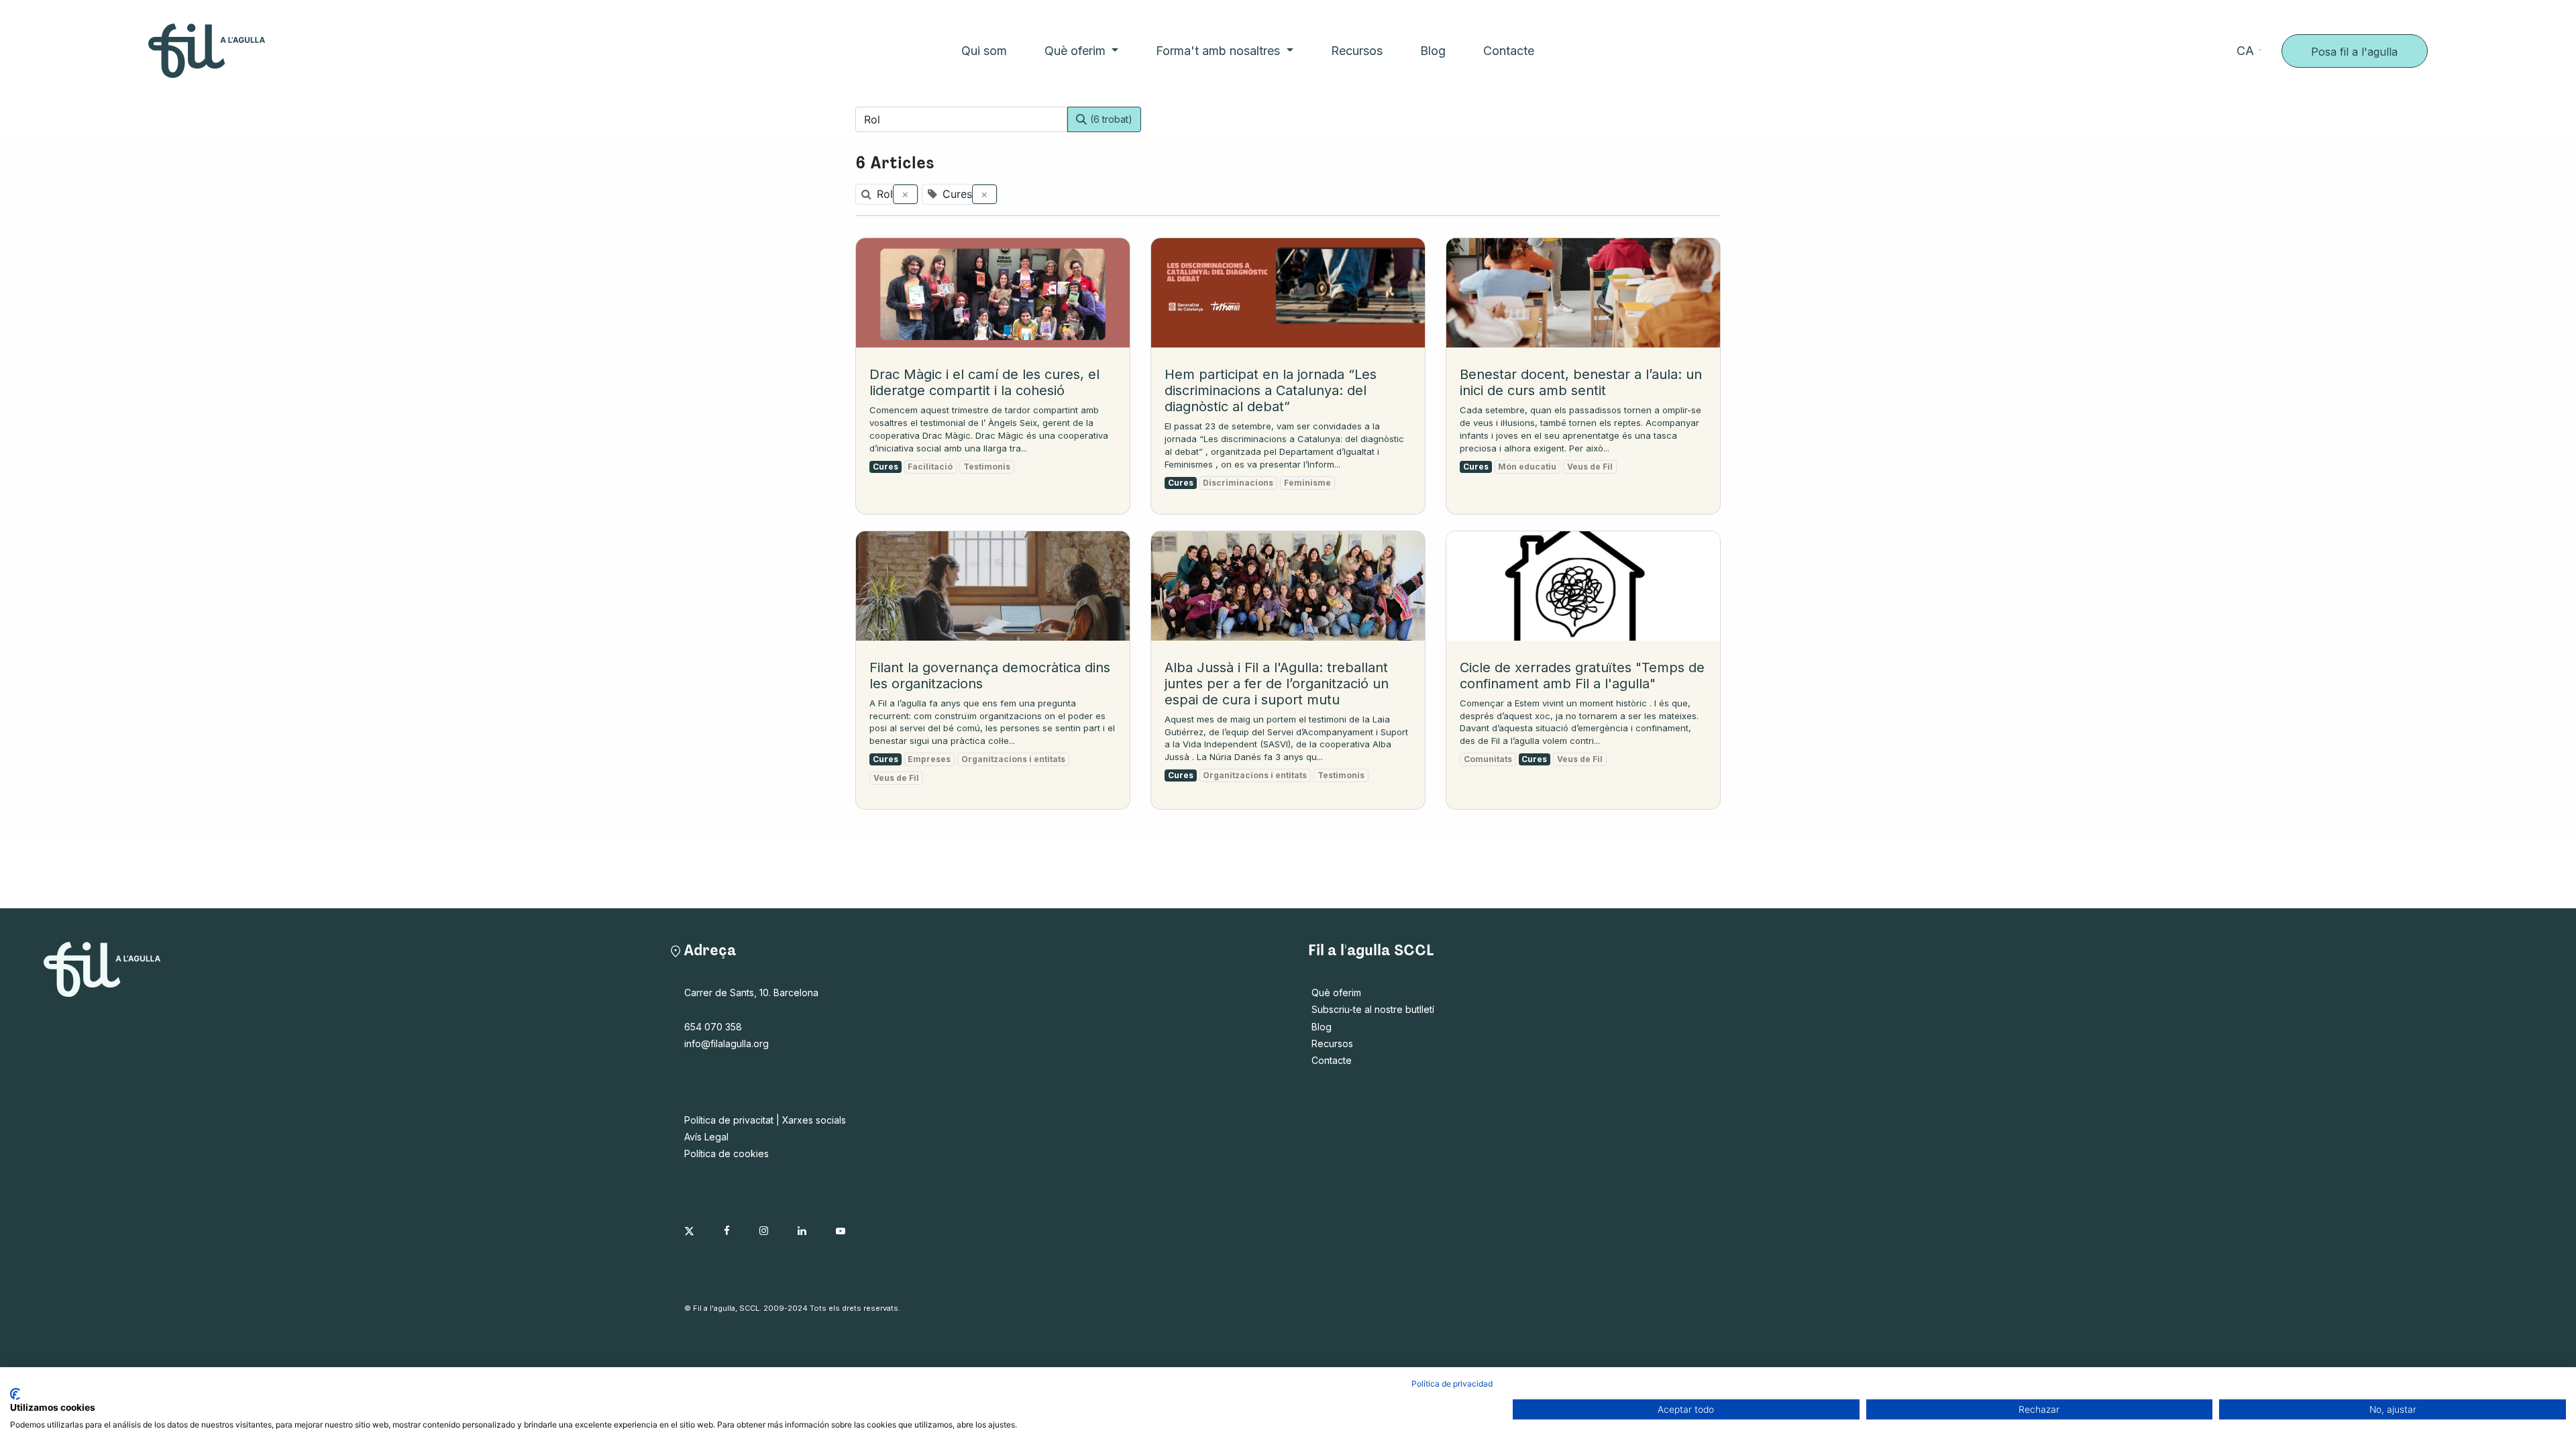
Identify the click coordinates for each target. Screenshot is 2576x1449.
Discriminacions (1238, 483)
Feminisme (1307, 483)
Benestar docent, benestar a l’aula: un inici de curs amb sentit (1581, 382)
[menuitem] (984, 51)
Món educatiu (1527, 467)
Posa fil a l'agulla (2354, 52)
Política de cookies (727, 1153)
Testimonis (987, 467)
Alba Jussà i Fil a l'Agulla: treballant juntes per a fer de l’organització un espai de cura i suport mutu (1277, 684)
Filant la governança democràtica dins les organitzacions (990, 676)
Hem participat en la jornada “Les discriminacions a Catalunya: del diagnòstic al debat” (1271, 390)
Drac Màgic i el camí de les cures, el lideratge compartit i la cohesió (984, 382)
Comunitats (1488, 759)
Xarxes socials (814, 1120)
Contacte (1332, 1060)
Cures (885, 467)
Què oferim (1336, 992)
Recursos (1332, 1043)
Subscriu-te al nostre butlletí (1373, 1009)
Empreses (929, 759)
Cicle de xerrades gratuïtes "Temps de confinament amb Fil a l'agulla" (1582, 676)
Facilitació (930, 467)
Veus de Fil (1590, 467)
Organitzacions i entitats (1013, 759)
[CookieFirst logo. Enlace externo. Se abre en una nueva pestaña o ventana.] (15, 1394)
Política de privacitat (729, 1120)
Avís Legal (706, 1137)
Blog (1322, 1027)
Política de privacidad (1452, 1384)
